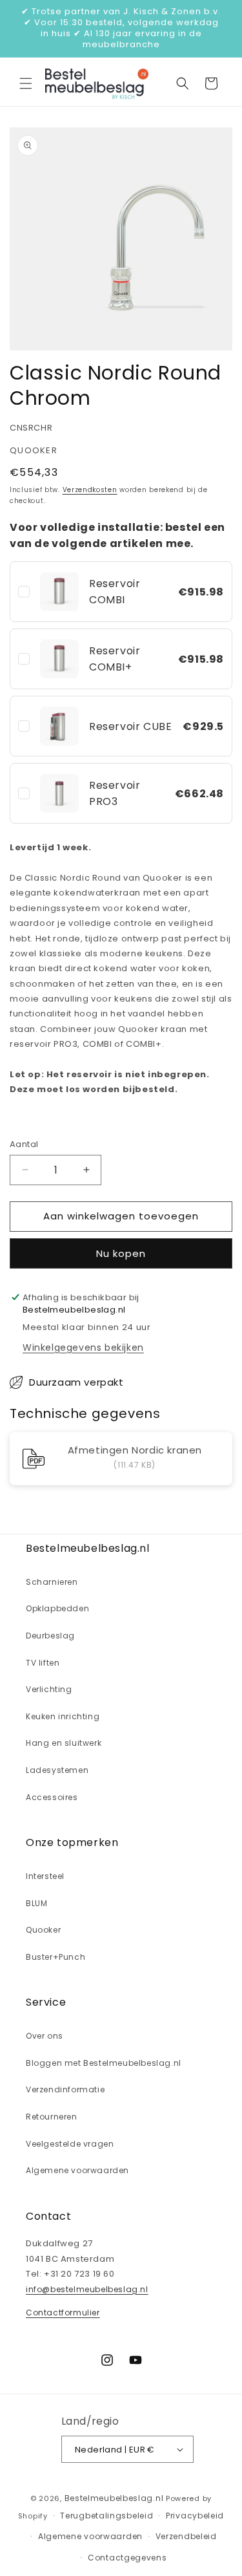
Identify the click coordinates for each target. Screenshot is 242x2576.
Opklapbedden (57, 1608)
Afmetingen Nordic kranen (135, 1451)
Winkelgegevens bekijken (83, 1347)
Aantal (24, 1144)
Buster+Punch (55, 1957)
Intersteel (45, 1876)
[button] (26, 83)
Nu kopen (121, 1253)
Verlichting (49, 1689)
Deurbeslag (50, 1636)
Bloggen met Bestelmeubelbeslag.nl (104, 2063)
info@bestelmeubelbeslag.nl (87, 2289)
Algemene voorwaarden (77, 2170)
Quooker (43, 1930)
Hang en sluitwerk (64, 1743)
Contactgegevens (127, 2558)
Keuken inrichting (63, 1716)
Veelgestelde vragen (70, 2144)
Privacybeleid (195, 2516)
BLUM (36, 1903)
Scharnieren (52, 1582)
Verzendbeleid (186, 2536)
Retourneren (52, 2117)
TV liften (43, 1663)
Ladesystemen (57, 1770)
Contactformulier (63, 2313)
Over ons (45, 2036)
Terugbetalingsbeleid (106, 2516)
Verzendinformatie (65, 2089)
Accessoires (52, 1797)
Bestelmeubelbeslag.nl (114, 2498)
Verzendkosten (90, 490)
